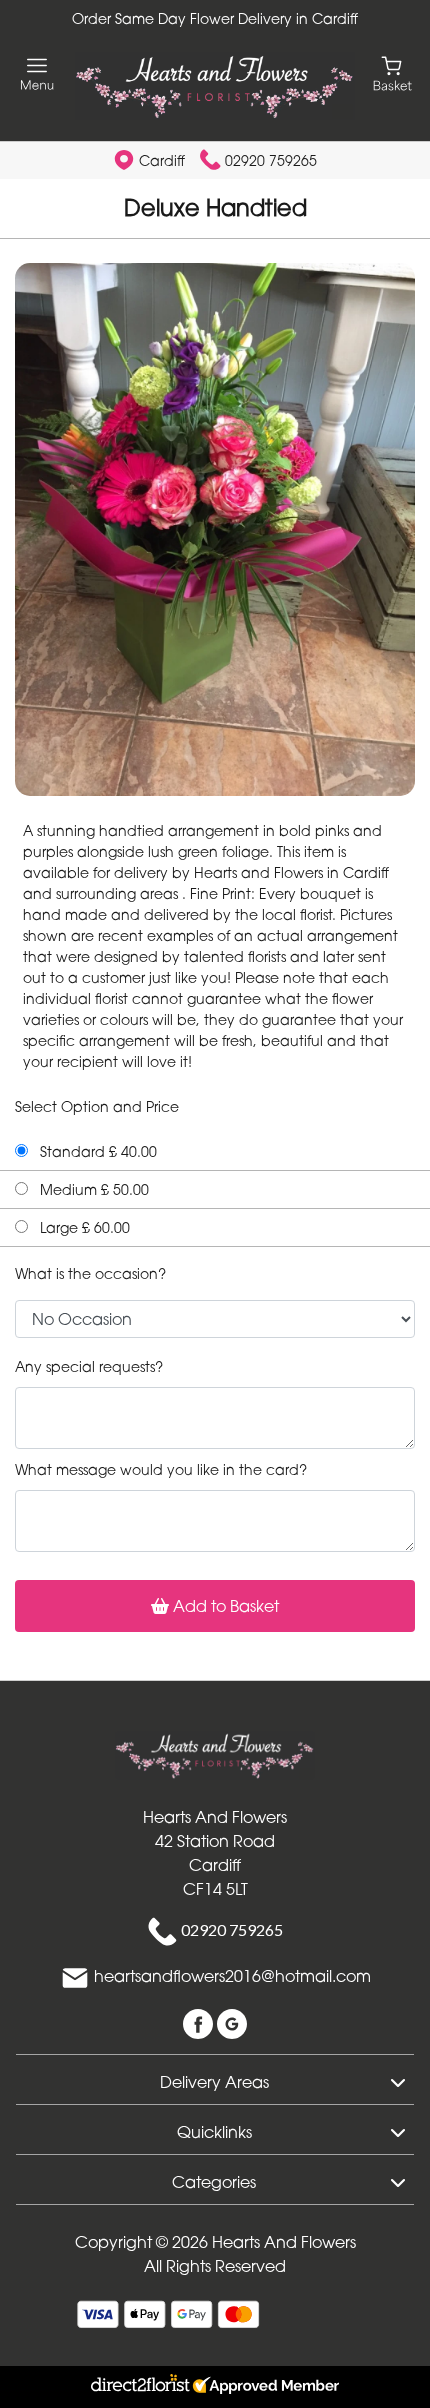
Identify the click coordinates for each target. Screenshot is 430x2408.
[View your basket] (392, 72)
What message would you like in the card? (161, 1469)
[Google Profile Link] (232, 2022)
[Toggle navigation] (37, 74)
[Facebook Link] (200, 2022)
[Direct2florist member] (215, 2387)
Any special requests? (89, 1366)
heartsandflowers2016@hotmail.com (232, 1976)
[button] (215, 2079)
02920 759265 (271, 160)
